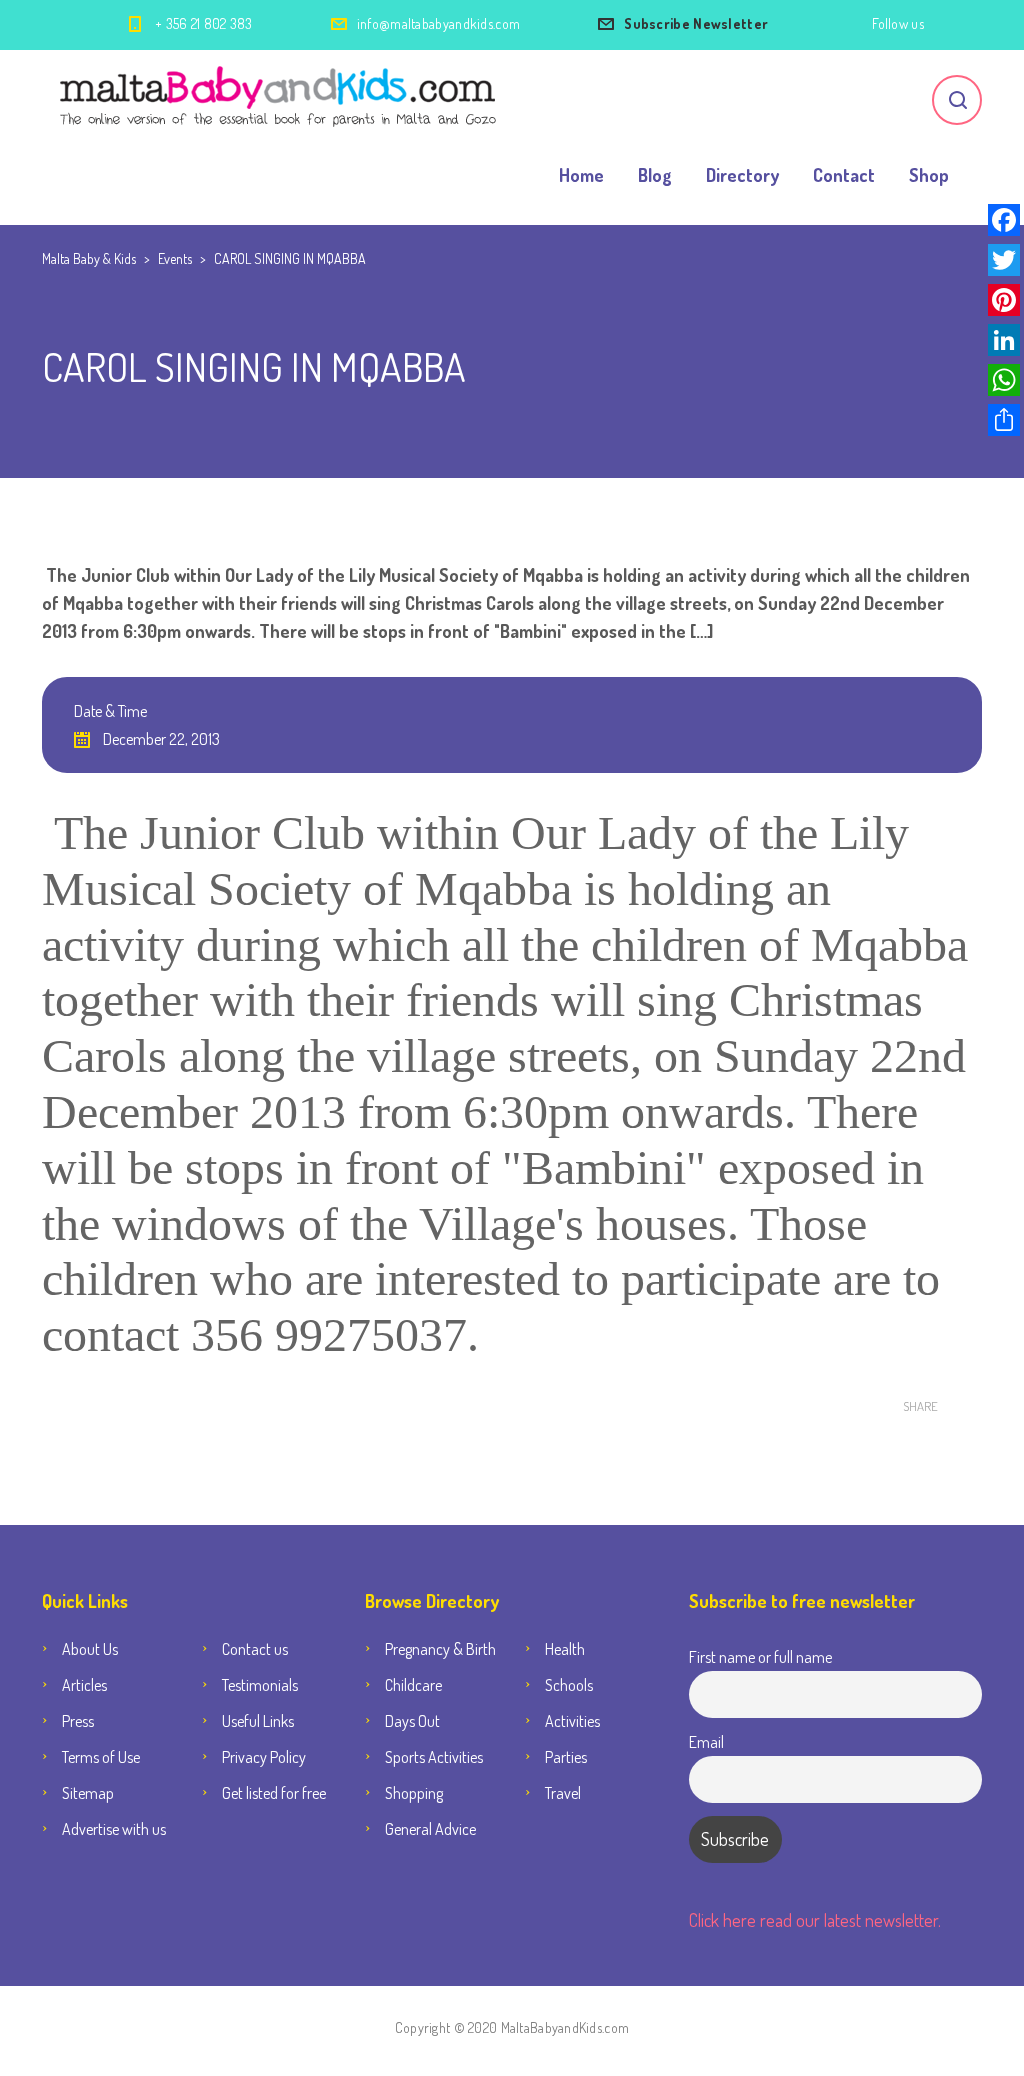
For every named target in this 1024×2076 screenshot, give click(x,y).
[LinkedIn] (1004, 340)
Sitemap (88, 1793)
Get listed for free (274, 1793)
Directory (742, 175)
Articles (84, 1685)
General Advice (430, 1829)
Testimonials (260, 1685)
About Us (90, 1649)
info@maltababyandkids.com (439, 23)
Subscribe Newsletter (696, 23)
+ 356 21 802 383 (204, 23)
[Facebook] (1004, 220)
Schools (569, 1685)
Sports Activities (434, 1757)
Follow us (898, 23)
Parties (566, 1757)
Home (581, 175)
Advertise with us (114, 1829)
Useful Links (258, 1721)
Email (706, 1741)
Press (78, 1721)
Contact (844, 175)
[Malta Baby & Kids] (281, 100)
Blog (655, 175)
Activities (572, 1721)
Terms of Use (101, 1757)
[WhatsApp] (1004, 380)
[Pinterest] (1004, 300)
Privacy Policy (264, 1757)
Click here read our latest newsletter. (815, 1920)
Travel (563, 1793)
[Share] (1004, 420)
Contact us (255, 1649)
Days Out (412, 1721)
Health (565, 1649)
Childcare (413, 1685)
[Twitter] (1004, 260)
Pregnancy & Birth (440, 1649)
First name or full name (760, 1656)
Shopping (414, 1793)
